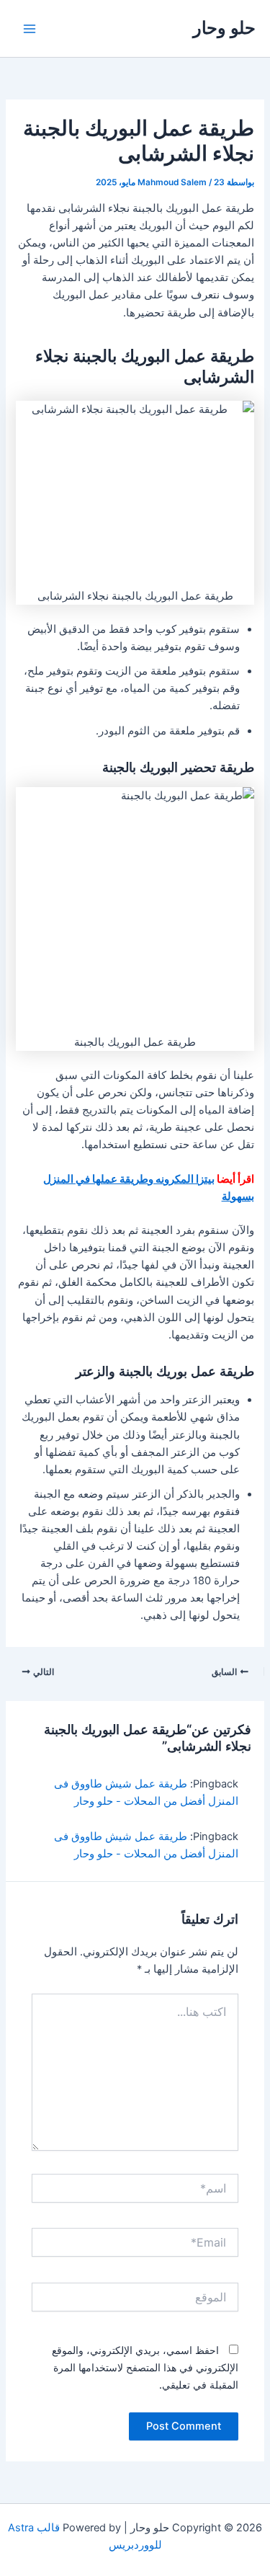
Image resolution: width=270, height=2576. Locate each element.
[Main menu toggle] (30, 29)
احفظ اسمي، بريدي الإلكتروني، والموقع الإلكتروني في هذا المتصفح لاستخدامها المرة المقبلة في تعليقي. (145, 2367)
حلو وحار (224, 28)
